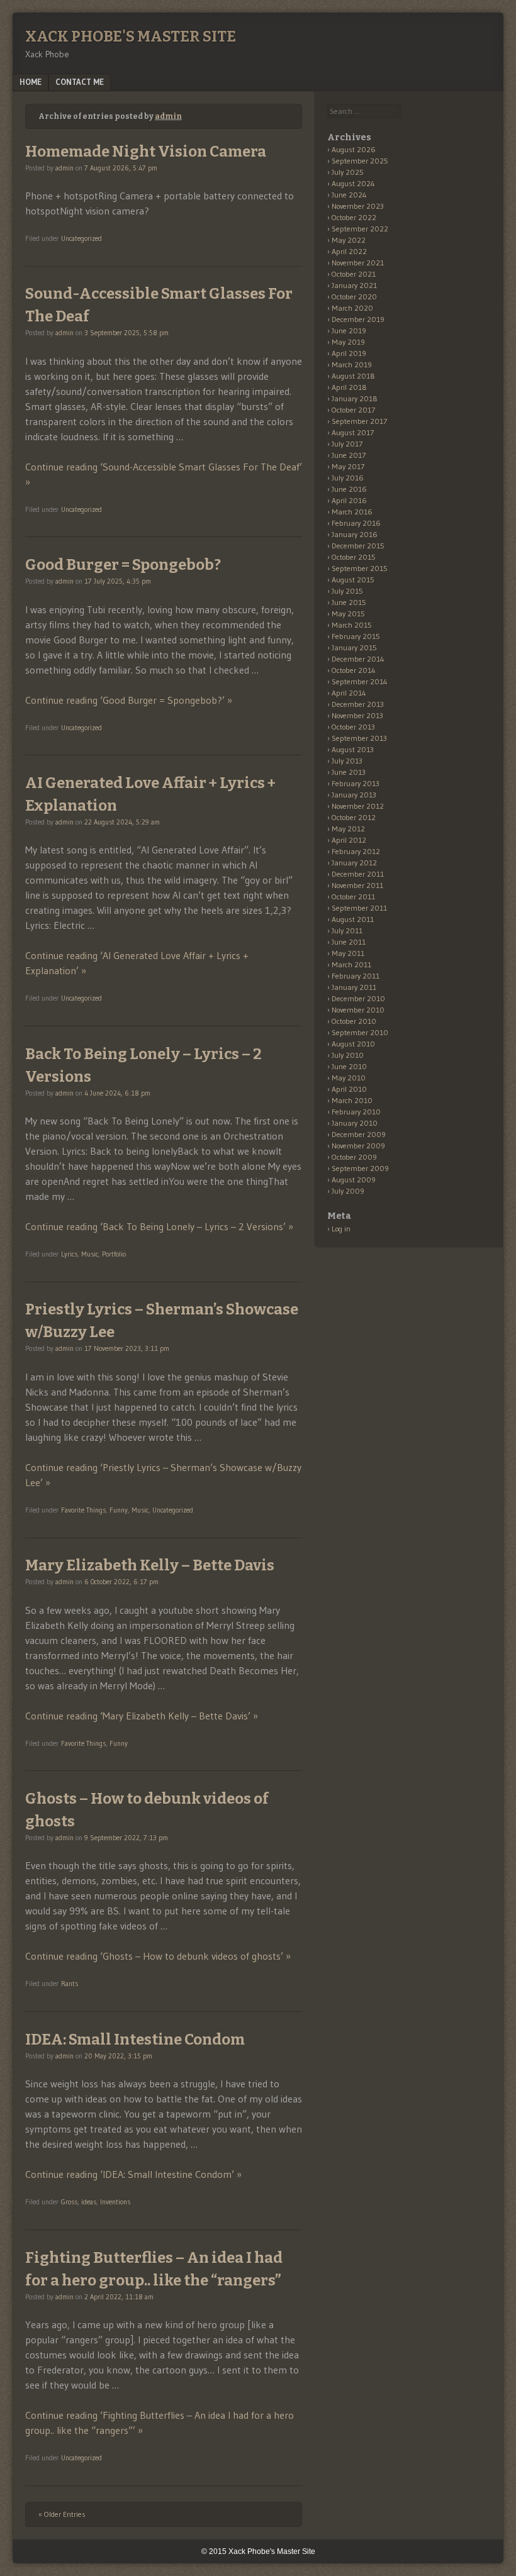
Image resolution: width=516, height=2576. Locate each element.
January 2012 (354, 863)
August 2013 (353, 749)
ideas (89, 2202)
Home (31, 82)
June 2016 (349, 489)
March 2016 (352, 512)
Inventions (115, 2202)
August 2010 (353, 1044)
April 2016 (349, 500)
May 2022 (349, 240)
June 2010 (349, 1066)
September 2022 (360, 229)
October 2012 (354, 817)
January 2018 (355, 398)
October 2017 (353, 410)
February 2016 (356, 523)
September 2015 (360, 568)
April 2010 (349, 1089)
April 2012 (349, 840)
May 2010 (349, 1078)
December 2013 (358, 704)
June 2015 (349, 602)
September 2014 (360, 681)
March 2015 (352, 625)
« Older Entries (62, 2514)
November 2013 (357, 715)
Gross (69, 2202)
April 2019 (349, 353)
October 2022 (354, 217)
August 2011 (353, 919)
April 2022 (349, 251)
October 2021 (354, 274)
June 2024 (349, 195)
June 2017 (349, 455)
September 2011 (359, 908)
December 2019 (358, 319)
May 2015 (348, 613)
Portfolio (114, 1254)
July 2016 (348, 478)
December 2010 (358, 998)
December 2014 (358, 659)
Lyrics (69, 1254)
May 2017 (348, 466)
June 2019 (349, 330)
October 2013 (353, 727)
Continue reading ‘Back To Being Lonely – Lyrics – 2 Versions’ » (159, 1226)
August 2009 (354, 1180)
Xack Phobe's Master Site (131, 36)
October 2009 (354, 1157)
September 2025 (360, 161)
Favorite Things (83, 1510)
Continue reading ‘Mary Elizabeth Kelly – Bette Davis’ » (142, 1716)
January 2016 (355, 534)
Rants (70, 1984)
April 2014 (349, 693)
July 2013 (347, 761)
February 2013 (356, 783)
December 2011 (358, 874)
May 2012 (348, 829)
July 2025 (348, 172)
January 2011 (354, 987)
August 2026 (354, 149)
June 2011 (349, 942)
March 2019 (352, 364)
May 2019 (348, 342)
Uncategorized (81, 238)
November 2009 (358, 1146)
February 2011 (356, 976)
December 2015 (358, 546)
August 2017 (353, 432)
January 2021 (354, 285)
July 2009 (348, 1191)
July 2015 (347, 591)
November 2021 (358, 263)
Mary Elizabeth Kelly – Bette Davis (150, 1565)
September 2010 (360, 1032)
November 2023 (358, 206)
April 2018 (349, 387)
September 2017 (359, 421)
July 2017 (347, 444)
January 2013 (354, 795)
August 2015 (353, 580)
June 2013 (349, 772)
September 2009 (360, 1168)
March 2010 (352, 1100)
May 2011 (348, 953)
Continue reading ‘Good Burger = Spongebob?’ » (129, 700)
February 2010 (356, 1112)
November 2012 (358, 806)
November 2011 (357, 885)
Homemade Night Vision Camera (146, 152)
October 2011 (353, 897)
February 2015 (356, 636)
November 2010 (358, 1010)
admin (168, 116)
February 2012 (356, 851)
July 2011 (347, 930)
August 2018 (353, 376)
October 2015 (354, 557)
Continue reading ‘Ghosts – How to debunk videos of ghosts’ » (158, 1956)
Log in (341, 1229)
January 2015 (354, 647)
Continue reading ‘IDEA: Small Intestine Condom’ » (133, 2174)
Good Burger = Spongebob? (123, 565)
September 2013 (359, 738)
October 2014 (354, 670)
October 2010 (354, 1021)
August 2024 (353, 183)
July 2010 (348, 1055)
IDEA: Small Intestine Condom (135, 2040)
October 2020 (354, 297)
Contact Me (80, 82)
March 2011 (351, 964)
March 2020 (352, 308)
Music (90, 1254)
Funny (119, 1510)
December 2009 (359, 1134)
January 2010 (355, 1123)
